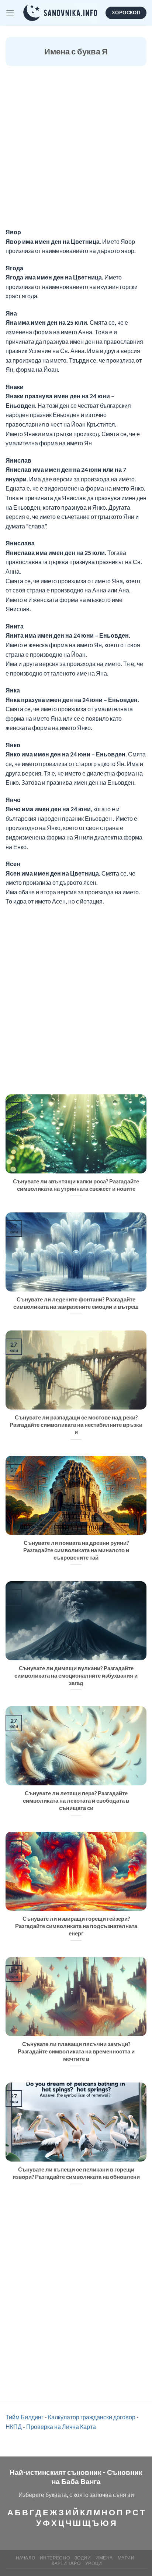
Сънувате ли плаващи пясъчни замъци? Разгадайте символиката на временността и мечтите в (76, 2051)
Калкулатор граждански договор (92, 2417)
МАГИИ (126, 2558)
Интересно (55, 2558)
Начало (26, 2558)
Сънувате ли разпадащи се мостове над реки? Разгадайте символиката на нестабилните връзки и (76, 1425)
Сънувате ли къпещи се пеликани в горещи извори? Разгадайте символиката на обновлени (76, 2173)
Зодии (83, 2558)
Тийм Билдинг (25, 2417)
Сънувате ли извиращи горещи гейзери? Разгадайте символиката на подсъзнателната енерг (76, 1926)
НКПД (14, 2427)
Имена (104, 2558)
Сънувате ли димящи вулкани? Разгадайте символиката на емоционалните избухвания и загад (76, 1675)
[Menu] (10, 13)
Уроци (94, 2563)
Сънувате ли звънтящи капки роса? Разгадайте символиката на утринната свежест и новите (76, 1185)
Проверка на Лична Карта (61, 2427)
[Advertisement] (76, 148)
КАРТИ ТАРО (66, 2563)
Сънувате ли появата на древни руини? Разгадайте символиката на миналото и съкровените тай (76, 1550)
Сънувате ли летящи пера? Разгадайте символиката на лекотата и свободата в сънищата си (76, 1800)
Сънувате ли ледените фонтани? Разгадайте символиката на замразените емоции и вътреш (76, 1303)
